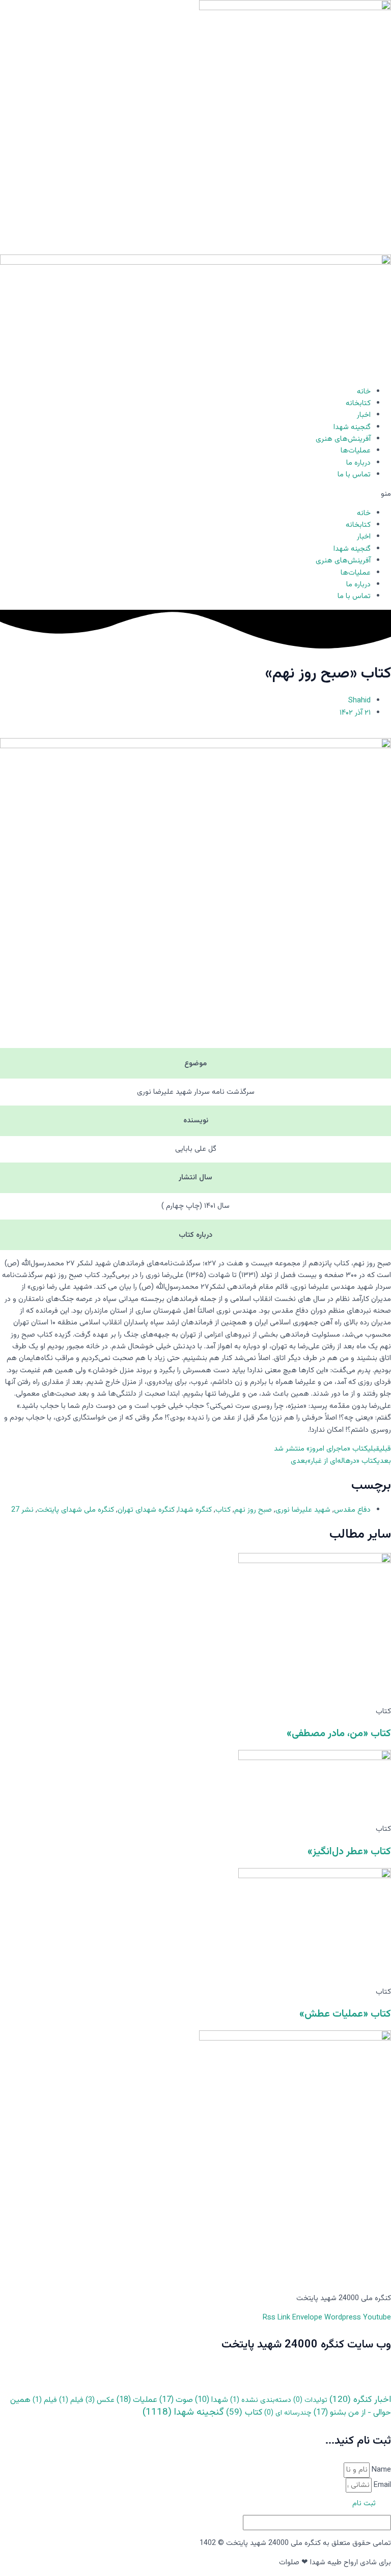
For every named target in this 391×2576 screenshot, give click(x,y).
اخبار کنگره (360, 2400)
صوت (176, 2400)
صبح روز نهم (253, 1510)
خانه (364, 392)
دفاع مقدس (352, 1510)
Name (380, 2470)
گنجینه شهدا (352, 427)
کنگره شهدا (195, 1510)
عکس (100, 2400)
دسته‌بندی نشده (261, 2400)
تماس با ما (354, 475)
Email (381, 2485)
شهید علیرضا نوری (303, 1510)
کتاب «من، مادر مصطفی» (339, 1734)
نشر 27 (22, 1510)
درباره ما (358, 463)
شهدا (212, 2400)
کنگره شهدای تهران (146, 1510)
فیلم (71, 2400)
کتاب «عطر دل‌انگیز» (349, 1852)
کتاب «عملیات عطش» (345, 2014)
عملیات (137, 2400)
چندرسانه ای (288, 2413)
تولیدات (310, 2400)
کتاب (223, 1510)
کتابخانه (358, 403)
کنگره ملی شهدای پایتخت (76, 1510)
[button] (195, 494)
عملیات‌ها (356, 451)
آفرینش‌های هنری (343, 439)
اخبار (364, 415)
